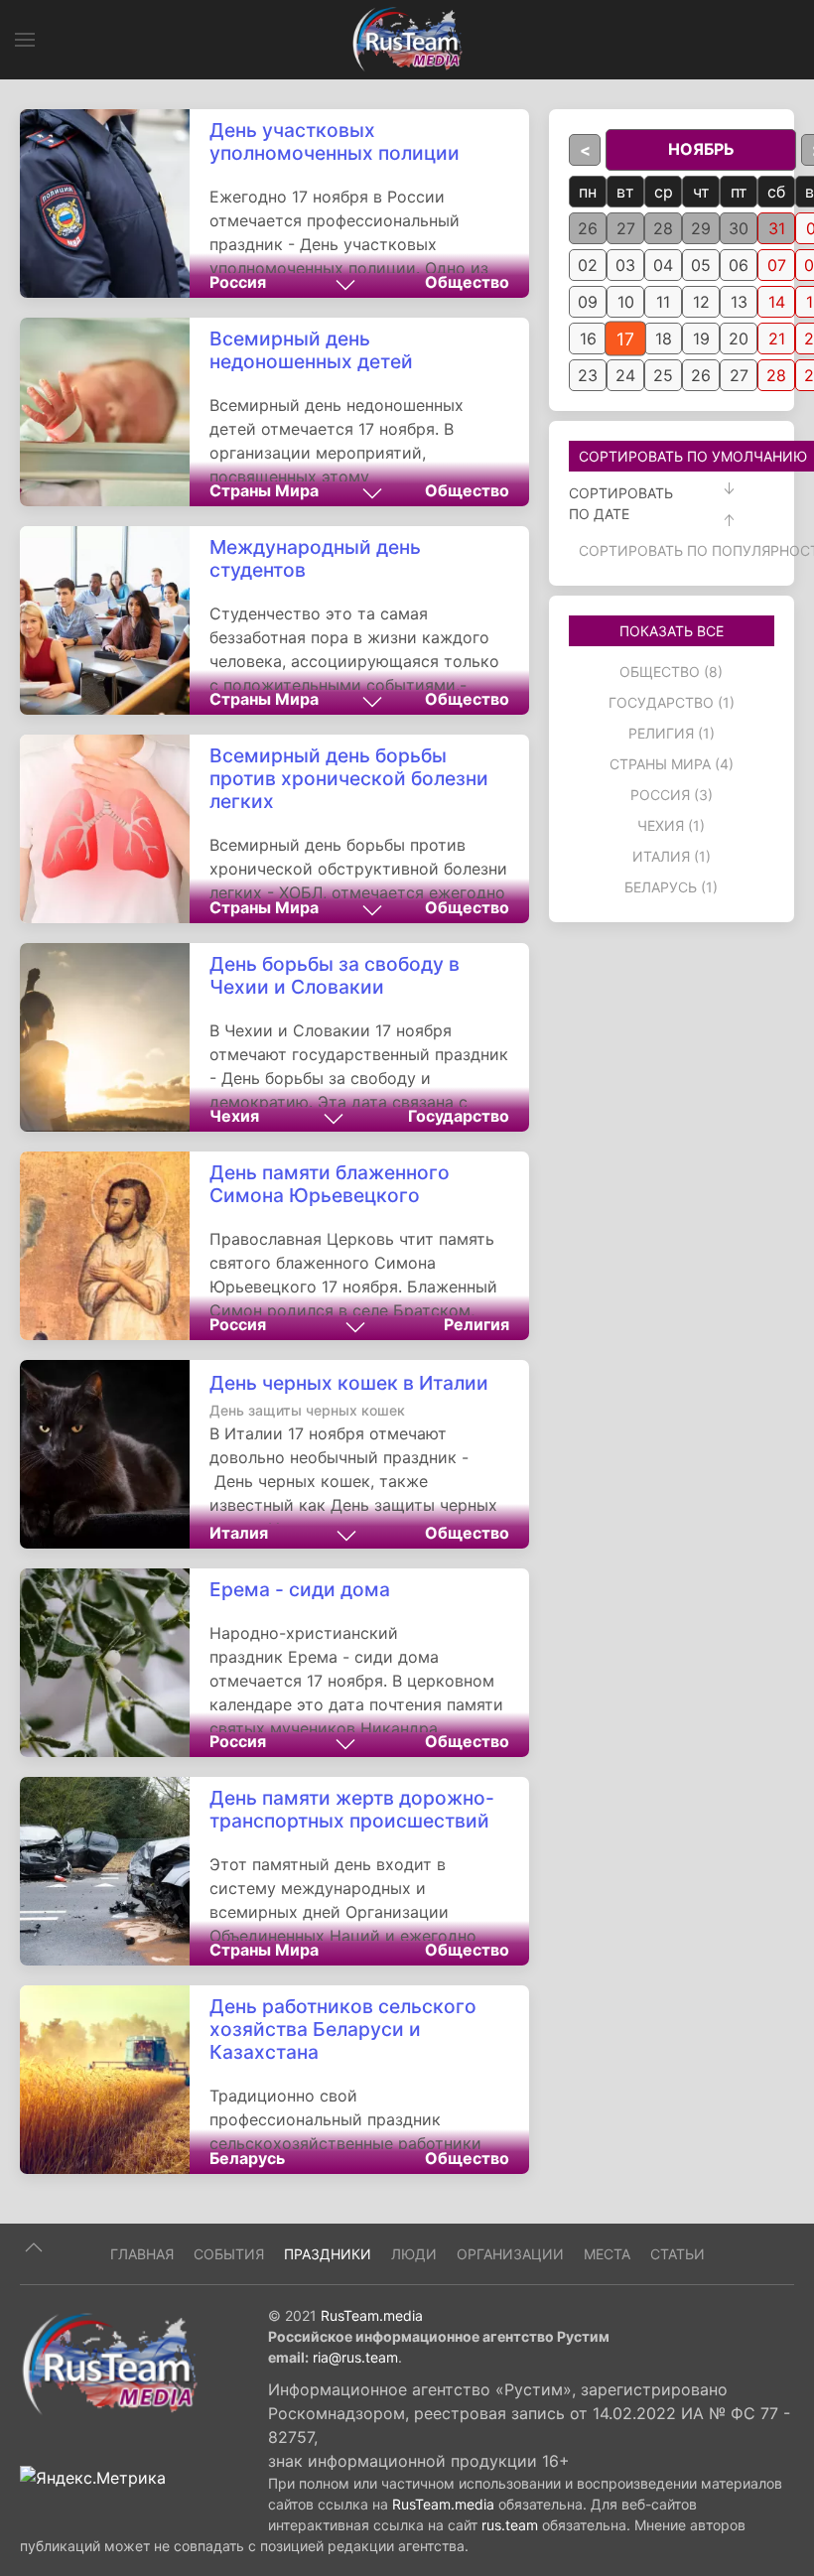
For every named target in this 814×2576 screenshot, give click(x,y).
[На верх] (34, 2247)
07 (777, 265)
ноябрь (701, 149)
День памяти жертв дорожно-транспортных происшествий (352, 1809)
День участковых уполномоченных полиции (335, 141)
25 (663, 375)
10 (626, 302)
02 (588, 265)
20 (739, 339)
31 (777, 228)
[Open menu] (25, 40)
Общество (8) (671, 672)
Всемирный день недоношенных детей (311, 350)
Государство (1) (672, 702)
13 (739, 302)
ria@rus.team (355, 2357)
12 (701, 302)
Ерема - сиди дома (300, 1589)
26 (588, 228)
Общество (467, 282)
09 (588, 302)
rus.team (510, 2525)
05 (701, 265)
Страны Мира (264, 490)
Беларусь (247, 2158)
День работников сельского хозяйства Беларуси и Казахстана (343, 2029)
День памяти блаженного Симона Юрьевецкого (330, 1184)
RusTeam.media (372, 2315)
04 (663, 265)
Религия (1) (672, 733)
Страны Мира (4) (672, 764)
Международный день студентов (315, 558)
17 (625, 339)
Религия (476, 1324)
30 (739, 228)
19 (701, 339)
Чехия (234, 1116)
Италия (239, 1533)
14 (777, 302)
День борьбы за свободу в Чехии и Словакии (335, 975)
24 (625, 375)
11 (663, 302)
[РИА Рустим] (109, 2363)
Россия (238, 282)
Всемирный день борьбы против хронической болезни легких (349, 778)
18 (664, 339)
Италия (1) (672, 856)
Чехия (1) (671, 825)
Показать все (672, 631)
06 (739, 265)
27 (626, 228)
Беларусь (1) (671, 887)
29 (701, 228)
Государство (459, 1116)
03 (625, 265)
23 (588, 375)
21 (777, 339)
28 (663, 228)
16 (588, 339)
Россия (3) (672, 795)
